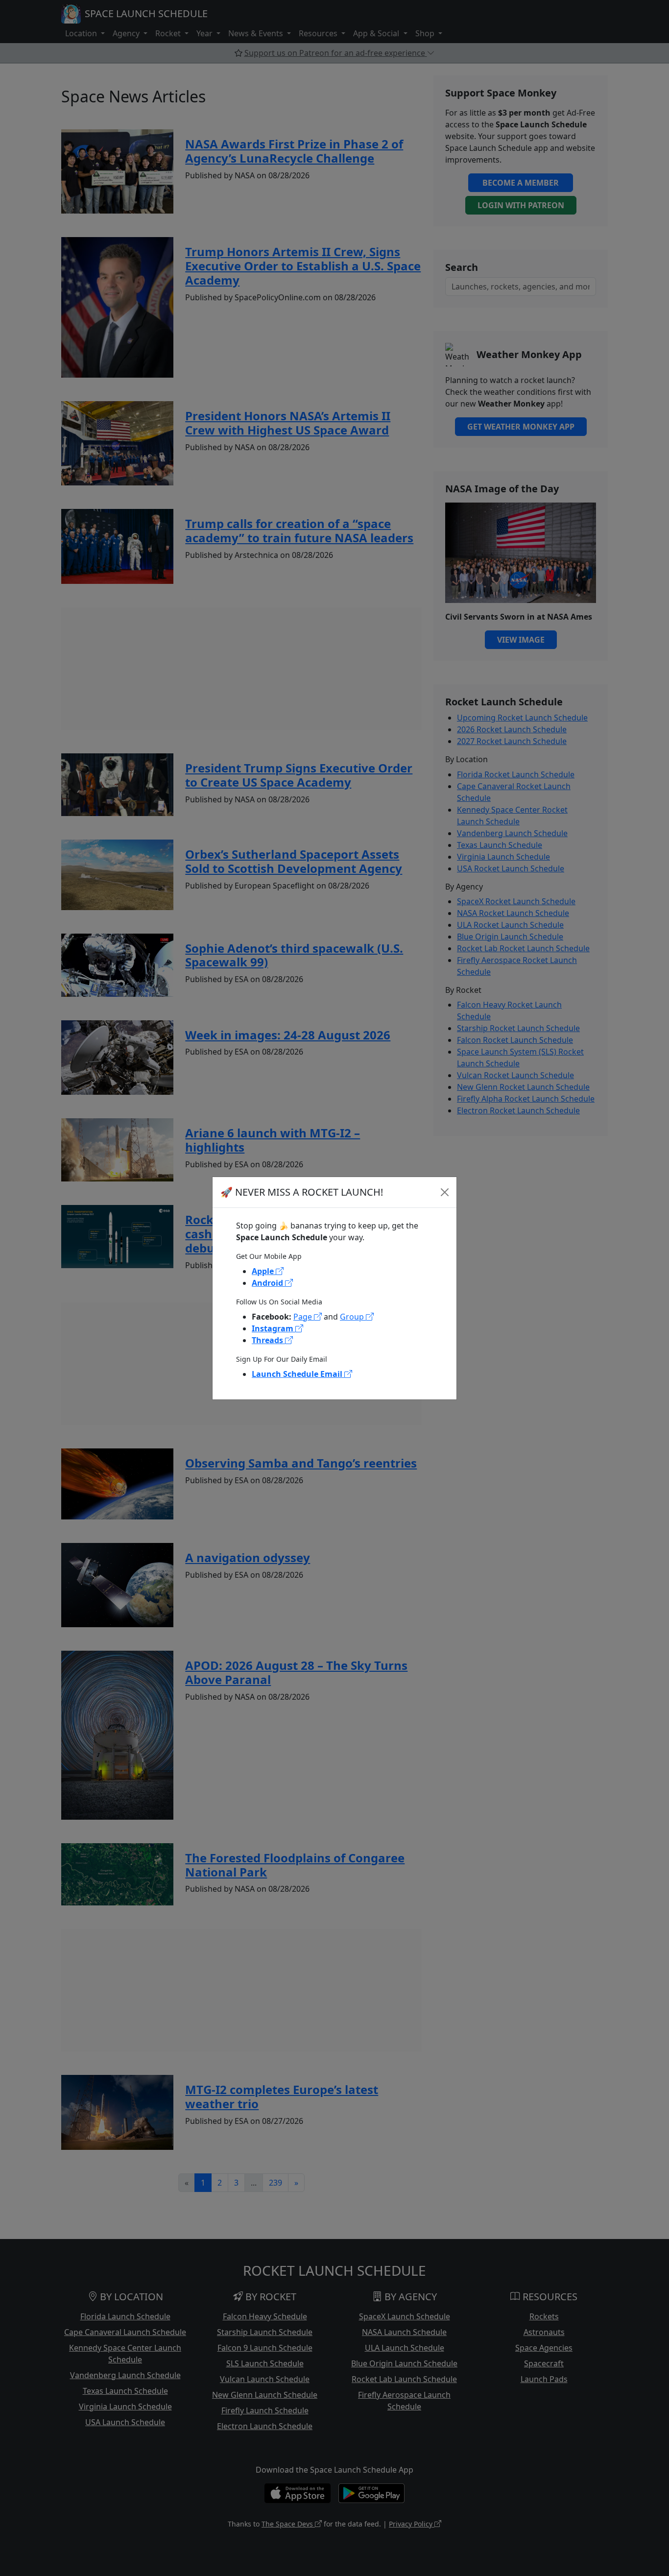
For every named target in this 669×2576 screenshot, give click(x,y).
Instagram (274, 1328)
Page (304, 1317)
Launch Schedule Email (298, 1374)
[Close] (445, 1192)
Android (268, 1283)
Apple (264, 1271)
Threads (268, 1340)
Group (353, 1317)
